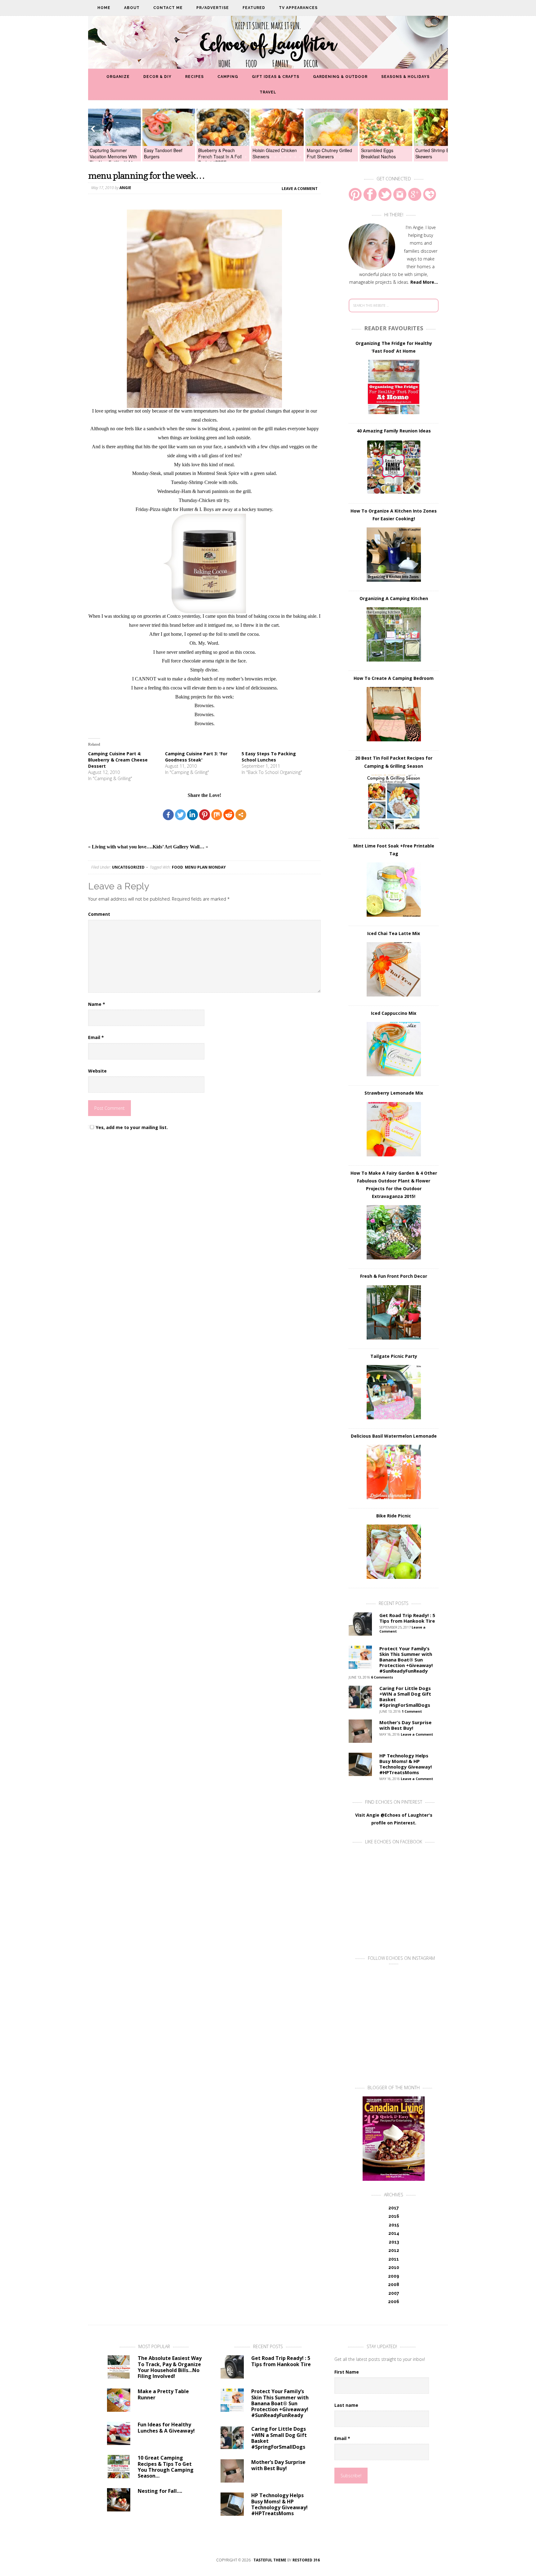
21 (295, 157)
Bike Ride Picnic (394, 1516)
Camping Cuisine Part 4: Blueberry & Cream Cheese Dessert (118, 760)
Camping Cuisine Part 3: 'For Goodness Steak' (196, 757)
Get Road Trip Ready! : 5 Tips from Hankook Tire (407, 1618)
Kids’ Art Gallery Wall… (179, 847)
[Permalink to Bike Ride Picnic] (394, 1552)
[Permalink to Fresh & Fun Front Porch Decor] (394, 1312)
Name (97, 1004)
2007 (394, 2293)
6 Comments (382, 1677)
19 (285, 157)
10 (241, 157)
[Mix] (217, 815)
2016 (394, 2216)
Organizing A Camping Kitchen (394, 598)
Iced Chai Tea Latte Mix (394, 933)
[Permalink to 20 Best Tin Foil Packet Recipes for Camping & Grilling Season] (394, 802)
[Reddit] (229, 815)
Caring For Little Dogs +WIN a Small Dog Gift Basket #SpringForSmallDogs (405, 1697)
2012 (394, 2250)
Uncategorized (128, 867)
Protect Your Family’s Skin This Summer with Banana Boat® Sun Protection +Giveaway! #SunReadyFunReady (406, 1660)
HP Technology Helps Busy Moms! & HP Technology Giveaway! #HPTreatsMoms (406, 1764)
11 (246, 157)
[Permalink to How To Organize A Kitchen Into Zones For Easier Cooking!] (394, 555)
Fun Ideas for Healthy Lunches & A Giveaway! (166, 2427)
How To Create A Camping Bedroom (394, 678)
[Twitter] (180, 815)
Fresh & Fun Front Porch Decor (394, 1276)
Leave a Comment (300, 188)
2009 (394, 2276)
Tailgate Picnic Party (394, 1356)
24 (310, 157)
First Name (347, 2372)
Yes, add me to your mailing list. (132, 1127)
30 (340, 157)
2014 (394, 2233)
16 (270, 157)
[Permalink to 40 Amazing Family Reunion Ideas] (394, 467)
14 (261, 157)
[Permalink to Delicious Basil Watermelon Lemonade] (394, 1472)
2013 (394, 2242)
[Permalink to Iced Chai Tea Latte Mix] (394, 969)
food (177, 867)
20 (290, 157)
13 (256, 157)
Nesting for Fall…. (160, 2491)
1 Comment (412, 1711)
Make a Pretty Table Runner (163, 2394)
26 (320, 157)
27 (325, 157)
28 (330, 157)
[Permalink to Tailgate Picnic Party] (394, 1392)
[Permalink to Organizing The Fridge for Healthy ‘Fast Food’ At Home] (394, 387)
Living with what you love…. (122, 847)
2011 (394, 2259)
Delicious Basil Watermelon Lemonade (394, 1436)
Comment (99, 914)
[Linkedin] (192, 815)
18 (280, 157)
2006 (394, 2302)
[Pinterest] (205, 815)
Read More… (424, 282)
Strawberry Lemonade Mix (394, 1093)
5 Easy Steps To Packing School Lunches (269, 757)
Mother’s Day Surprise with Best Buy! (405, 1725)
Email (96, 1037)
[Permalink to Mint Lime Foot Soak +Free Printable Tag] (394, 890)
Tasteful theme (270, 2560)
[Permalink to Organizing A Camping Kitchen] (394, 634)
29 (335, 157)
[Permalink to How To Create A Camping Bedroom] (394, 714)
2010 (394, 2267)
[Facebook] (168, 815)
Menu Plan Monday (205, 867)
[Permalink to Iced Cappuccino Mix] (394, 1049)
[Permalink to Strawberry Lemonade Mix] (394, 1129)
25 (315, 157)
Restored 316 (306, 2560)
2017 (394, 2208)
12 (251, 157)
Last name (346, 2405)
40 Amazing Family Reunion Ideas (394, 431)
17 (275, 157)
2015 (394, 2225)
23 (305, 157)
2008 (394, 2285)
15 (266, 157)
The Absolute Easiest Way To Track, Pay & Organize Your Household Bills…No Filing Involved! (170, 2367)
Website (97, 1071)
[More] (241, 815)
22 (300, 157)
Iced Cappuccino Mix (394, 1013)
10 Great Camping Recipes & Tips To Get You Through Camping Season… (166, 2467)
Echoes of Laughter (268, 44)
